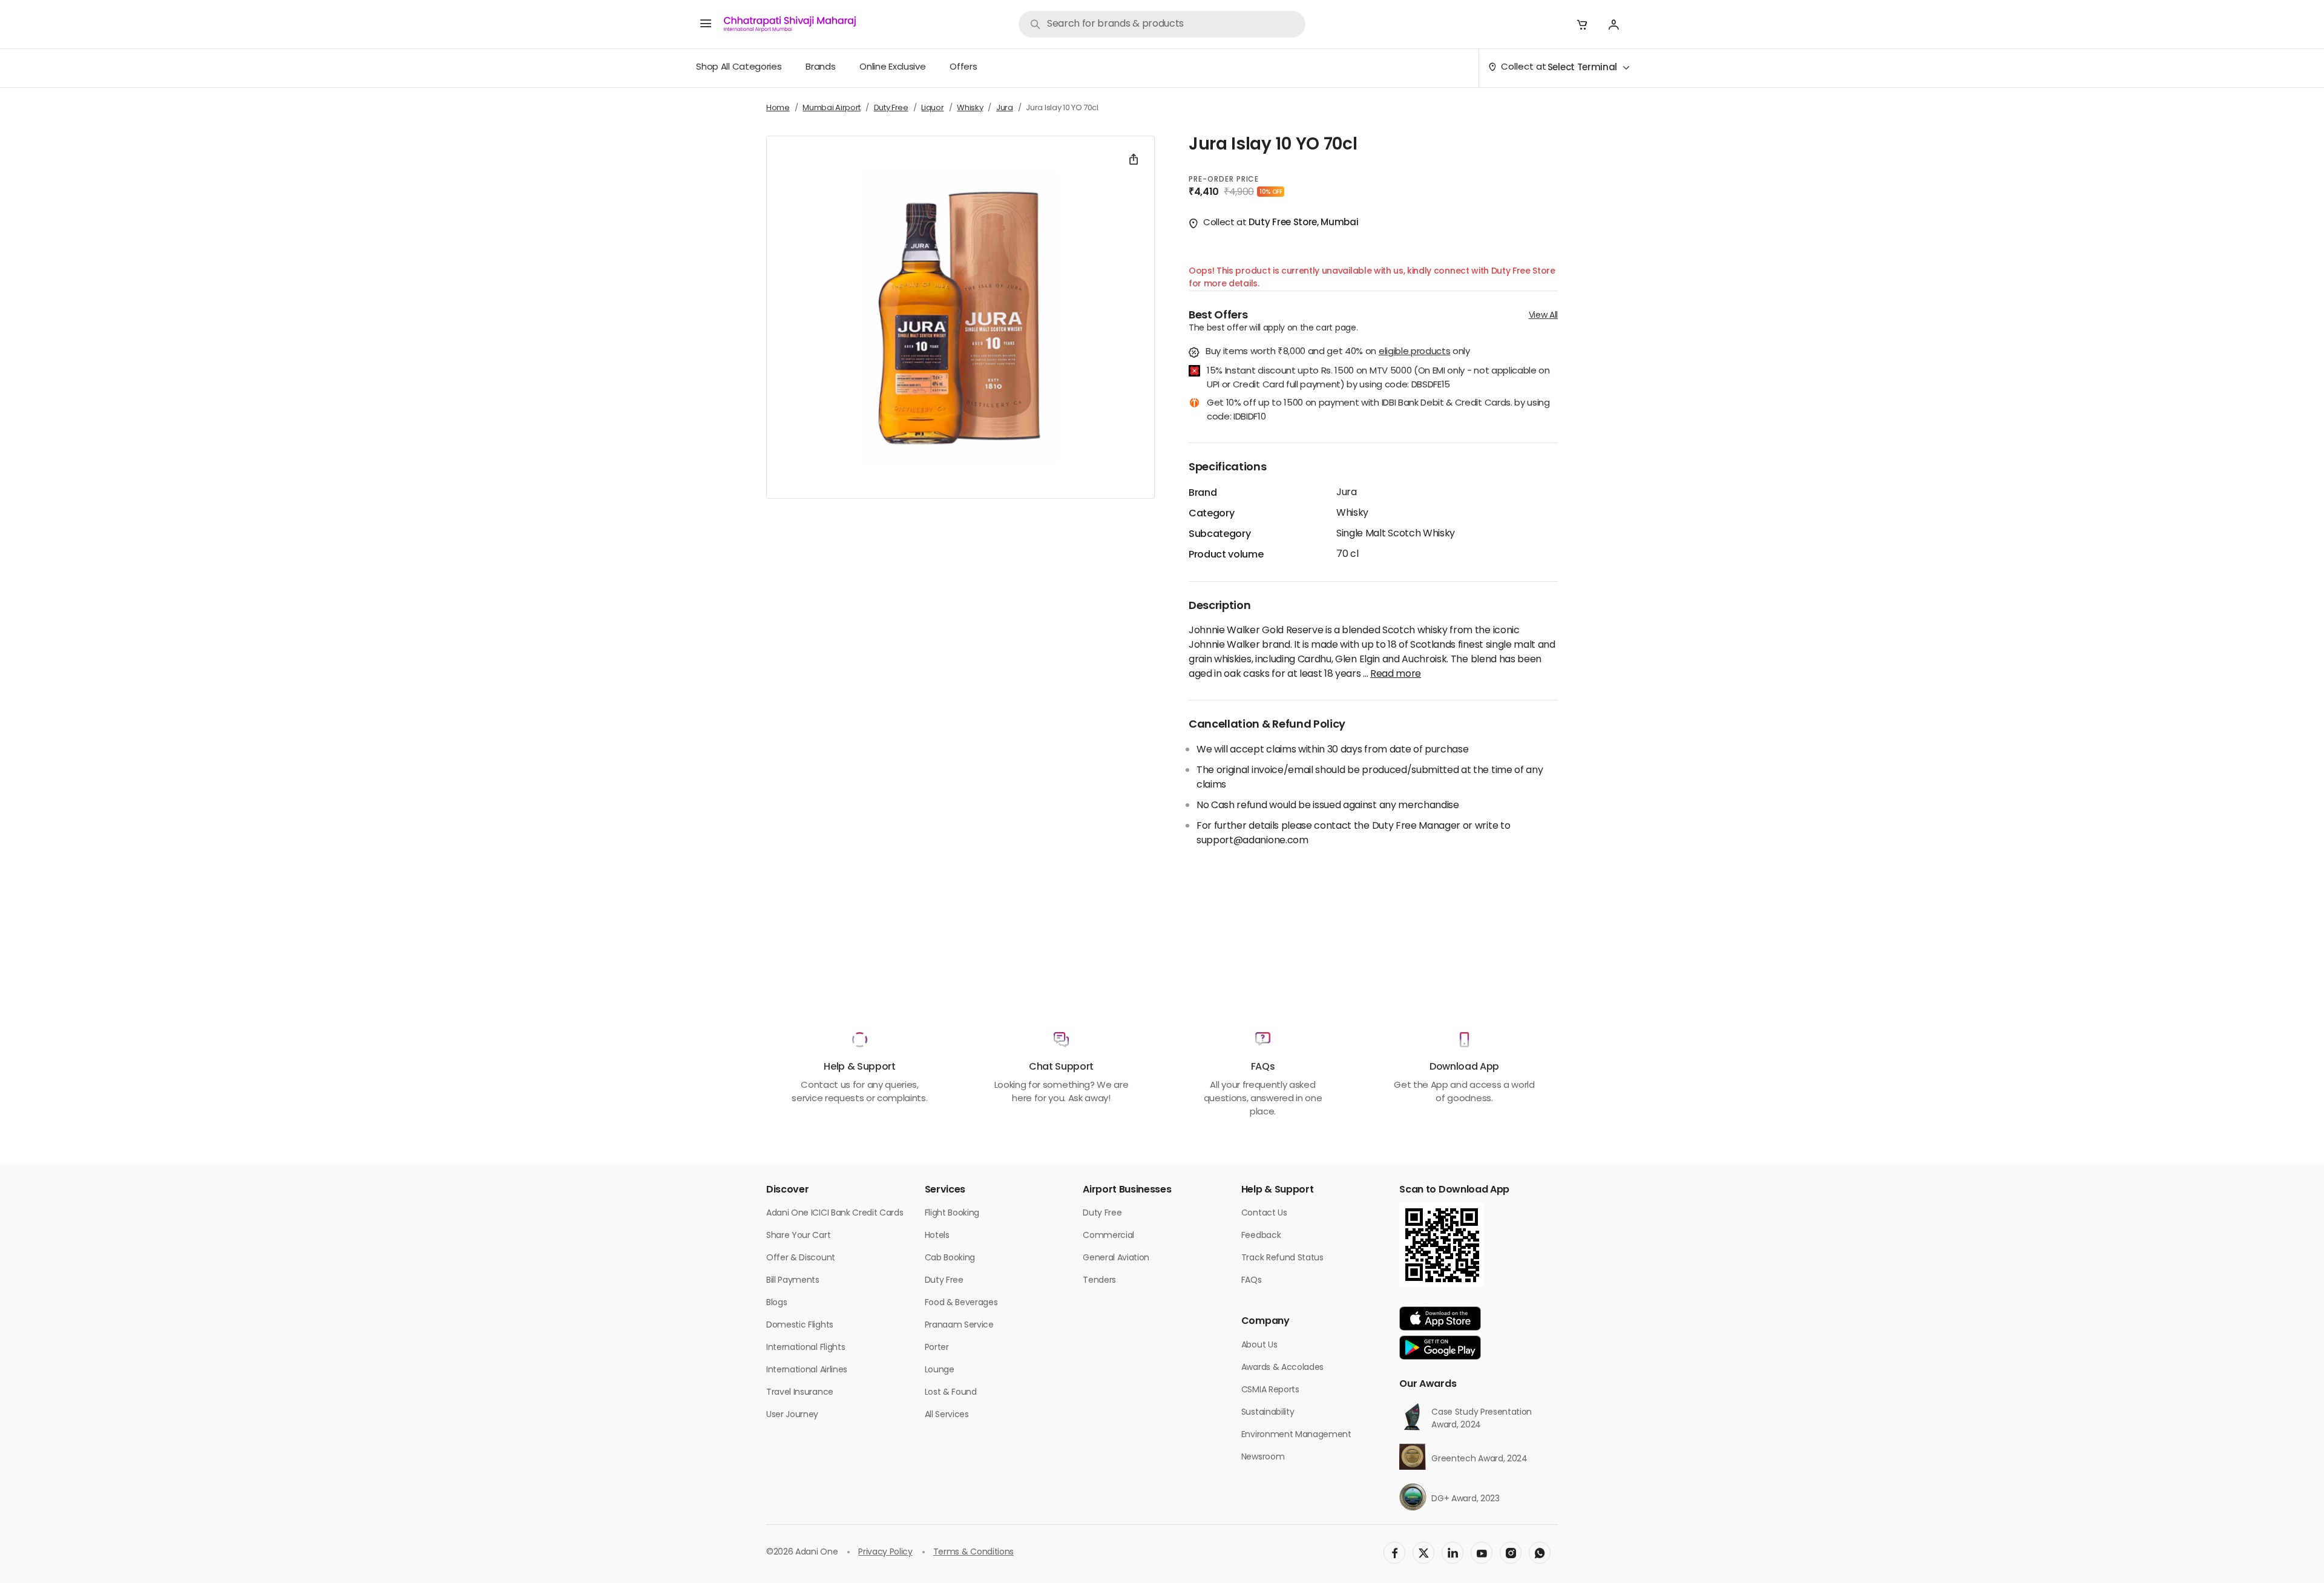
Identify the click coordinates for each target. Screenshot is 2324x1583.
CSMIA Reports (1270, 1390)
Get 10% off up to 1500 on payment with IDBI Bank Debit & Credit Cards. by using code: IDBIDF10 (1378, 411)
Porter (937, 1348)
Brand (1203, 493)
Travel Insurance (800, 1393)
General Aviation (1116, 1258)
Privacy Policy (885, 1552)
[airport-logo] (790, 24)
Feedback (1261, 1236)
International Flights (806, 1348)
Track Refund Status (1282, 1258)
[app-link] (1440, 1318)
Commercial (1108, 1236)
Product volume (1226, 555)
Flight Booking (952, 1213)
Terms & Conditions (973, 1552)
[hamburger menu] (706, 24)
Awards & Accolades (1282, 1368)
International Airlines (807, 1370)
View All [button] (1543, 316)
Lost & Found (951, 1393)
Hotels (937, 1236)
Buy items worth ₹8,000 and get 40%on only (1338, 353)
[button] (1582, 24)
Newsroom (1263, 1457)
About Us (1259, 1345)
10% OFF (1271, 192)
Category (1211, 514)
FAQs (1252, 1281)
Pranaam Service (959, 1325)
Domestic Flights (800, 1325)
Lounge (940, 1370)
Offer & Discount (801, 1258)
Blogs (776, 1303)
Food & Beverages (961, 1303)
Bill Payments (793, 1281)
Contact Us (1264, 1213)
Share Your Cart (798, 1236)
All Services (947, 1415)
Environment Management (1296, 1435)
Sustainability (1268, 1413)
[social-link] (1394, 1553)
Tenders (1099, 1281)
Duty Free (944, 1281)
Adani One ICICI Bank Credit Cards (835, 1213)
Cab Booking (950, 1258)
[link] (1162, 24)
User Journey (792, 1415)
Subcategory (1219, 535)
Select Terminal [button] (1582, 68)
